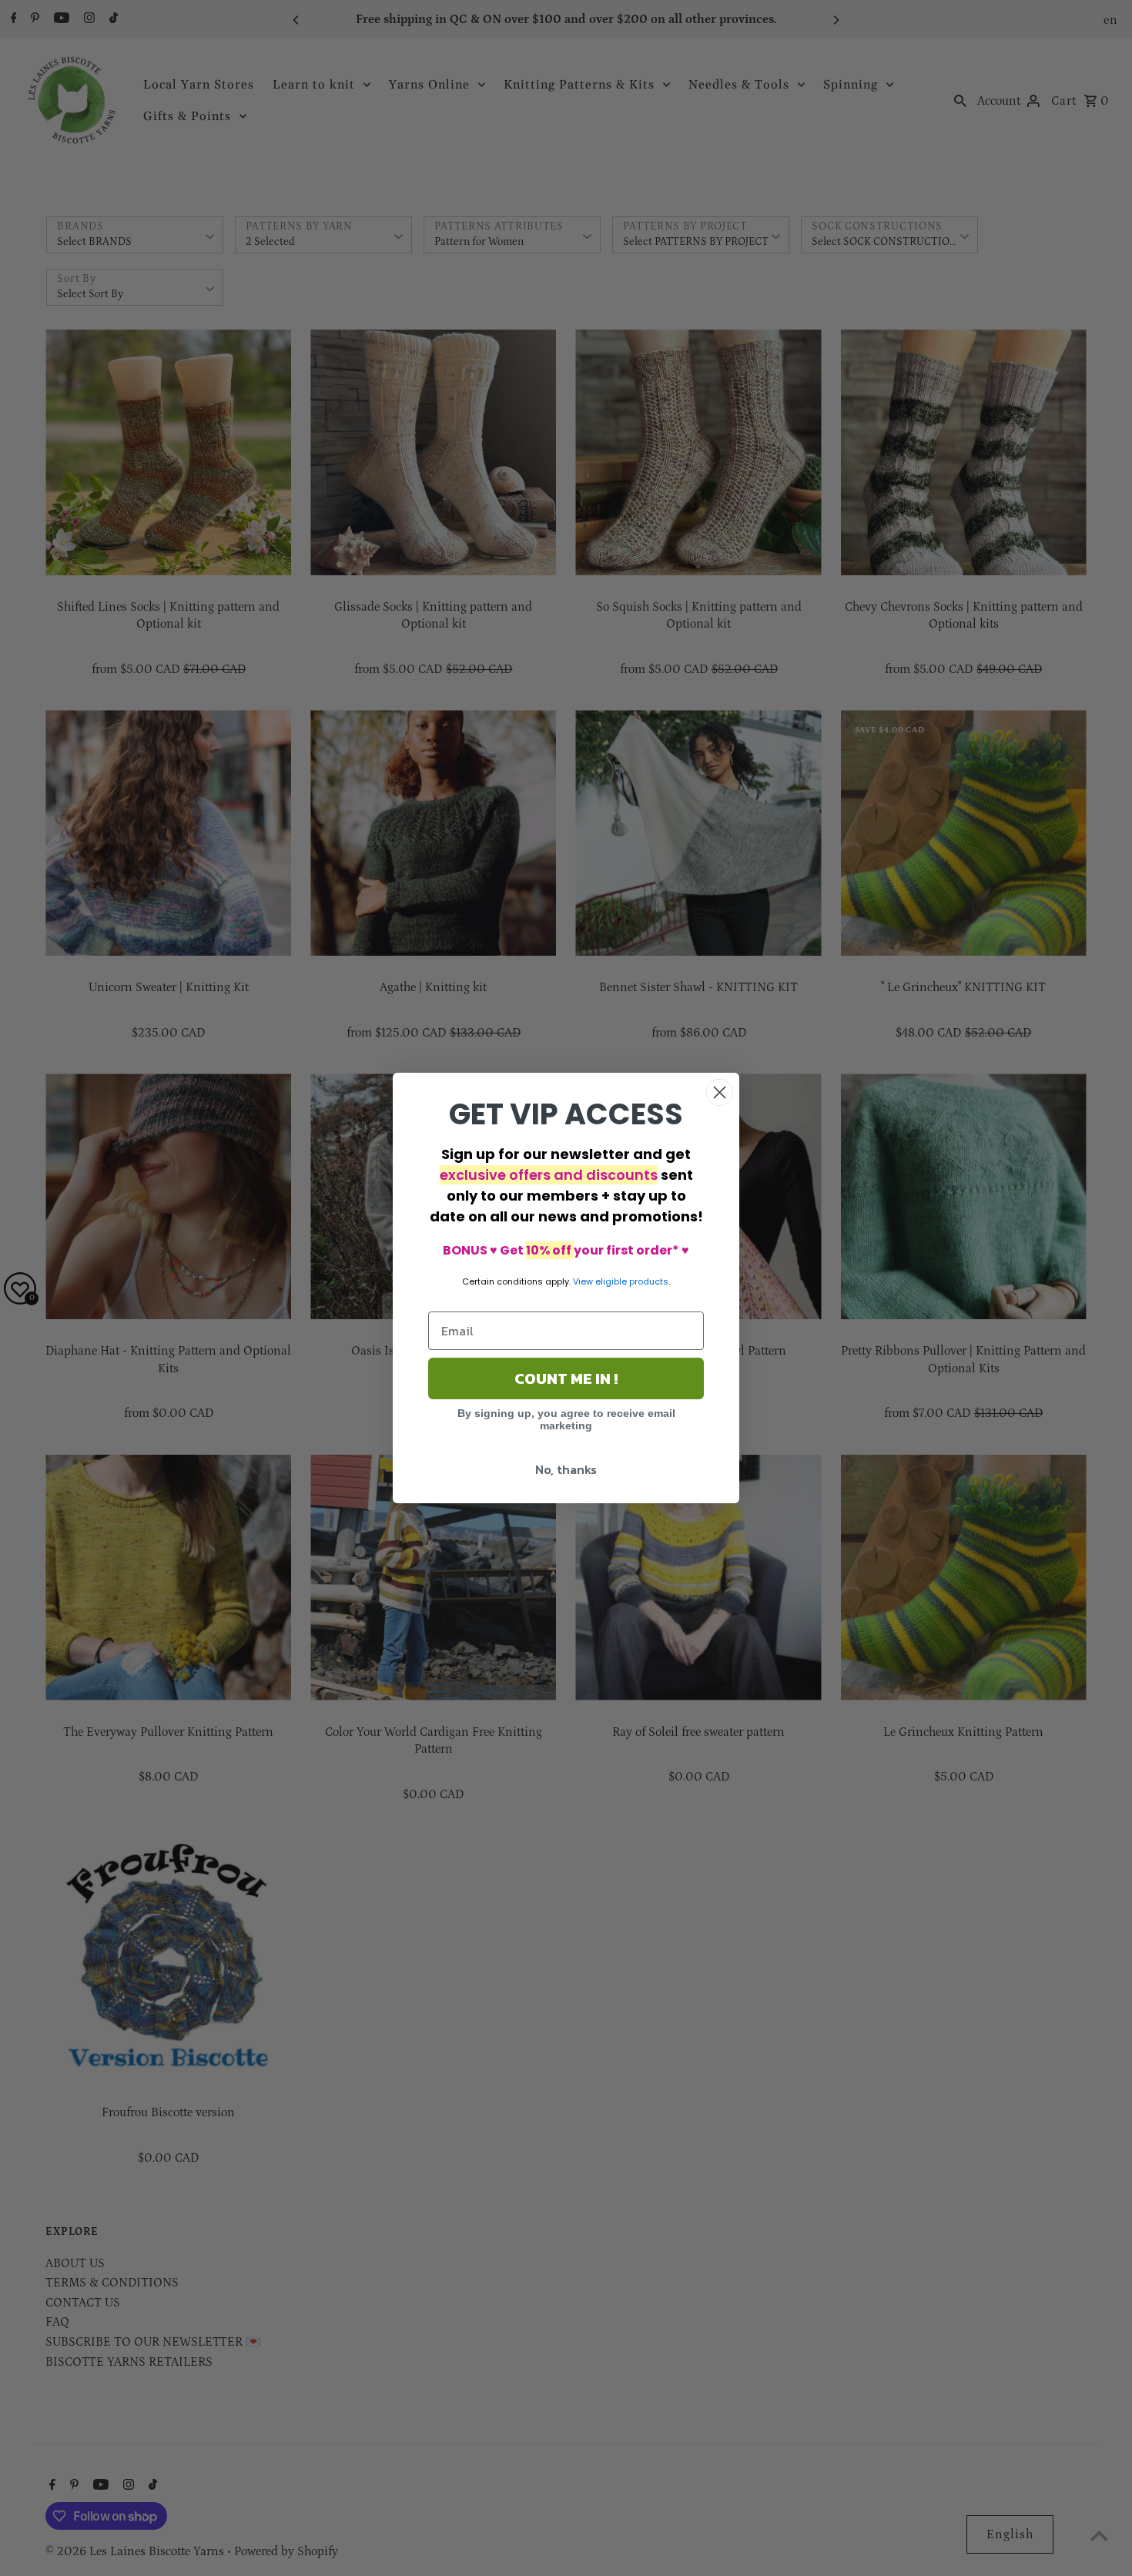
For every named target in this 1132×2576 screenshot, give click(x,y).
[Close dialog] (720, 1092)
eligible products (632, 1281)
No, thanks (566, 1469)
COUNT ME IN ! (566, 1378)
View (583, 1281)
